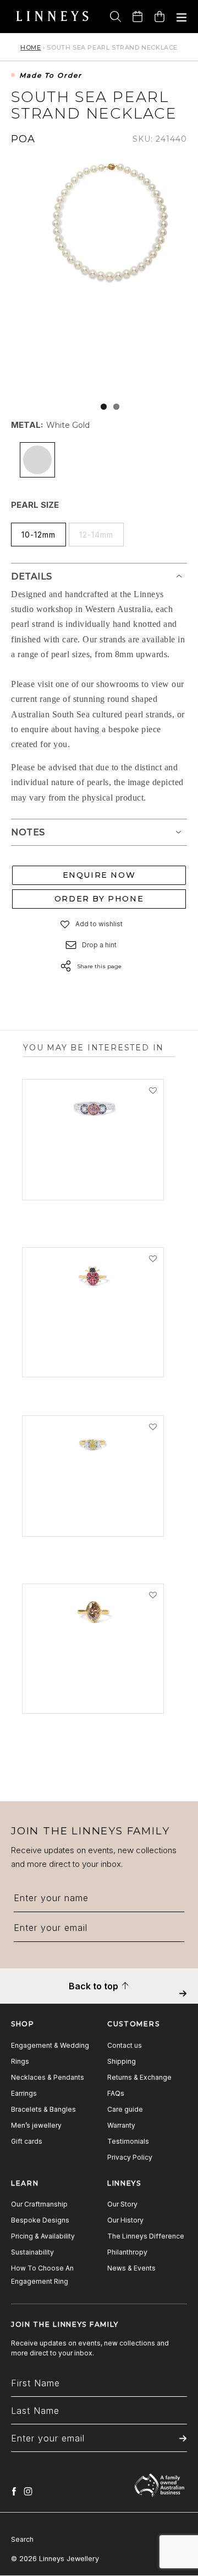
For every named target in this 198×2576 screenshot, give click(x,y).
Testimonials (128, 2141)
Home (31, 47)
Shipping (122, 2061)
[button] (65, 924)
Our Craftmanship (39, 2204)
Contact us (125, 2045)
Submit (183, 2001)
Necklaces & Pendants (48, 2077)
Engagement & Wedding (50, 2045)
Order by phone (99, 899)
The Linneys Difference (146, 2236)
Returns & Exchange (139, 2077)
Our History (125, 2220)
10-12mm (38, 535)
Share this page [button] (99, 966)
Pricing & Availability (43, 2236)
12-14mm (96, 535)
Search (22, 2539)
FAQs (116, 2093)
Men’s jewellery (36, 2125)
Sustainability (32, 2252)
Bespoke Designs (40, 2220)
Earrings (24, 2093)
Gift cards (27, 2141)
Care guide (125, 2109)
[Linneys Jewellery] (52, 17)
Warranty (121, 2125)
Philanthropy (127, 2252)
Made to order (51, 76)
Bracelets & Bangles (43, 2109)
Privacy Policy (130, 2157)
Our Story (122, 2204)
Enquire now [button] (99, 875)
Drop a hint (99, 945)
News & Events (131, 2268)
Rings (20, 2061)
